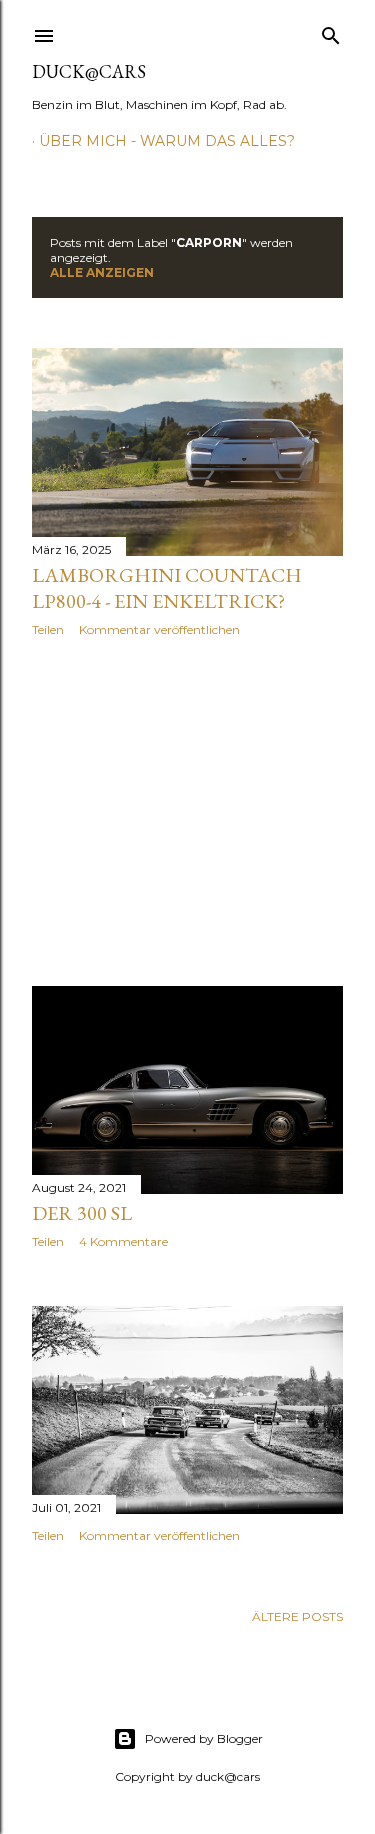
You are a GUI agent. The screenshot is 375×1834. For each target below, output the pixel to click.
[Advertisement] (187, 812)
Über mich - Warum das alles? (167, 141)
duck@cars (89, 71)
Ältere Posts (297, 1616)
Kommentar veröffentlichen (159, 629)
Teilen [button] (48, 629)
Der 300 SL (82, 1213)
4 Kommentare (123, 1241)
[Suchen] (331, 31)
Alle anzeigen (102, 272)
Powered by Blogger (204, 1738)
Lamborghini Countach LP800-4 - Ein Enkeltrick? (167, 588)
